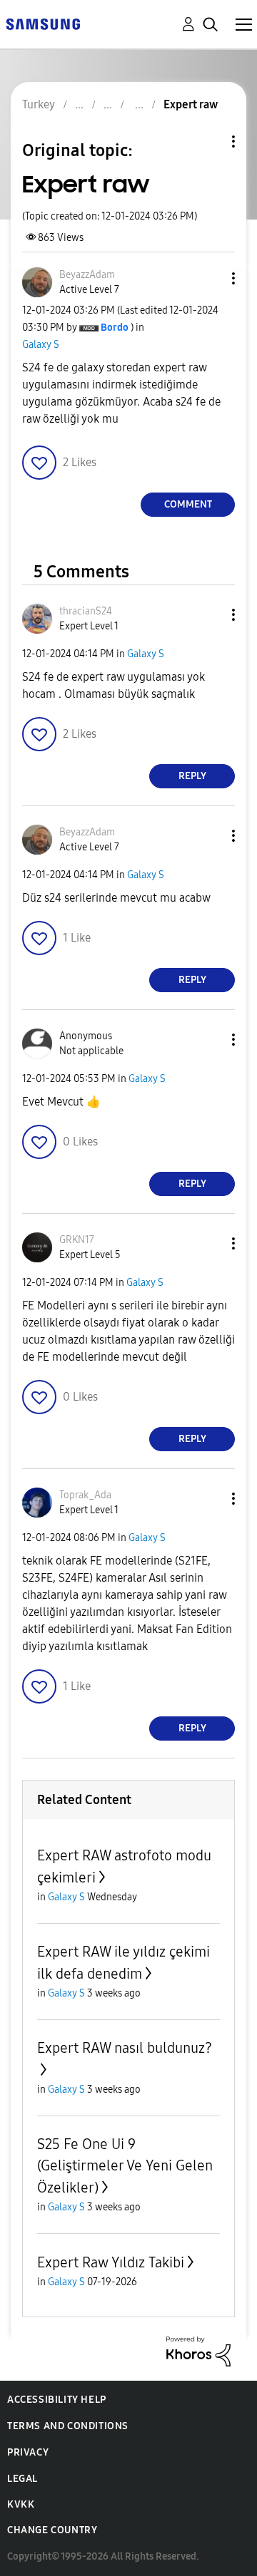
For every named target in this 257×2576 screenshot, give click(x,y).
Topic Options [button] (209, 141)
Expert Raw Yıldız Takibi (111, 2262)
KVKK (21, 2504)
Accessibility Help (57, 2400)
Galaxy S (41, 345)
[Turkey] (43, 23)
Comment (188, 504)
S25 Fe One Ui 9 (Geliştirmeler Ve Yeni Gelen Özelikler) (125, 2166)
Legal (22, 2479)
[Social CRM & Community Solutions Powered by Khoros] (198, 2350)
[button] (210, 278)
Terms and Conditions (68, 2426)
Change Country (52, 2530)
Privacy (28, 2452)
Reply (192, 776)
